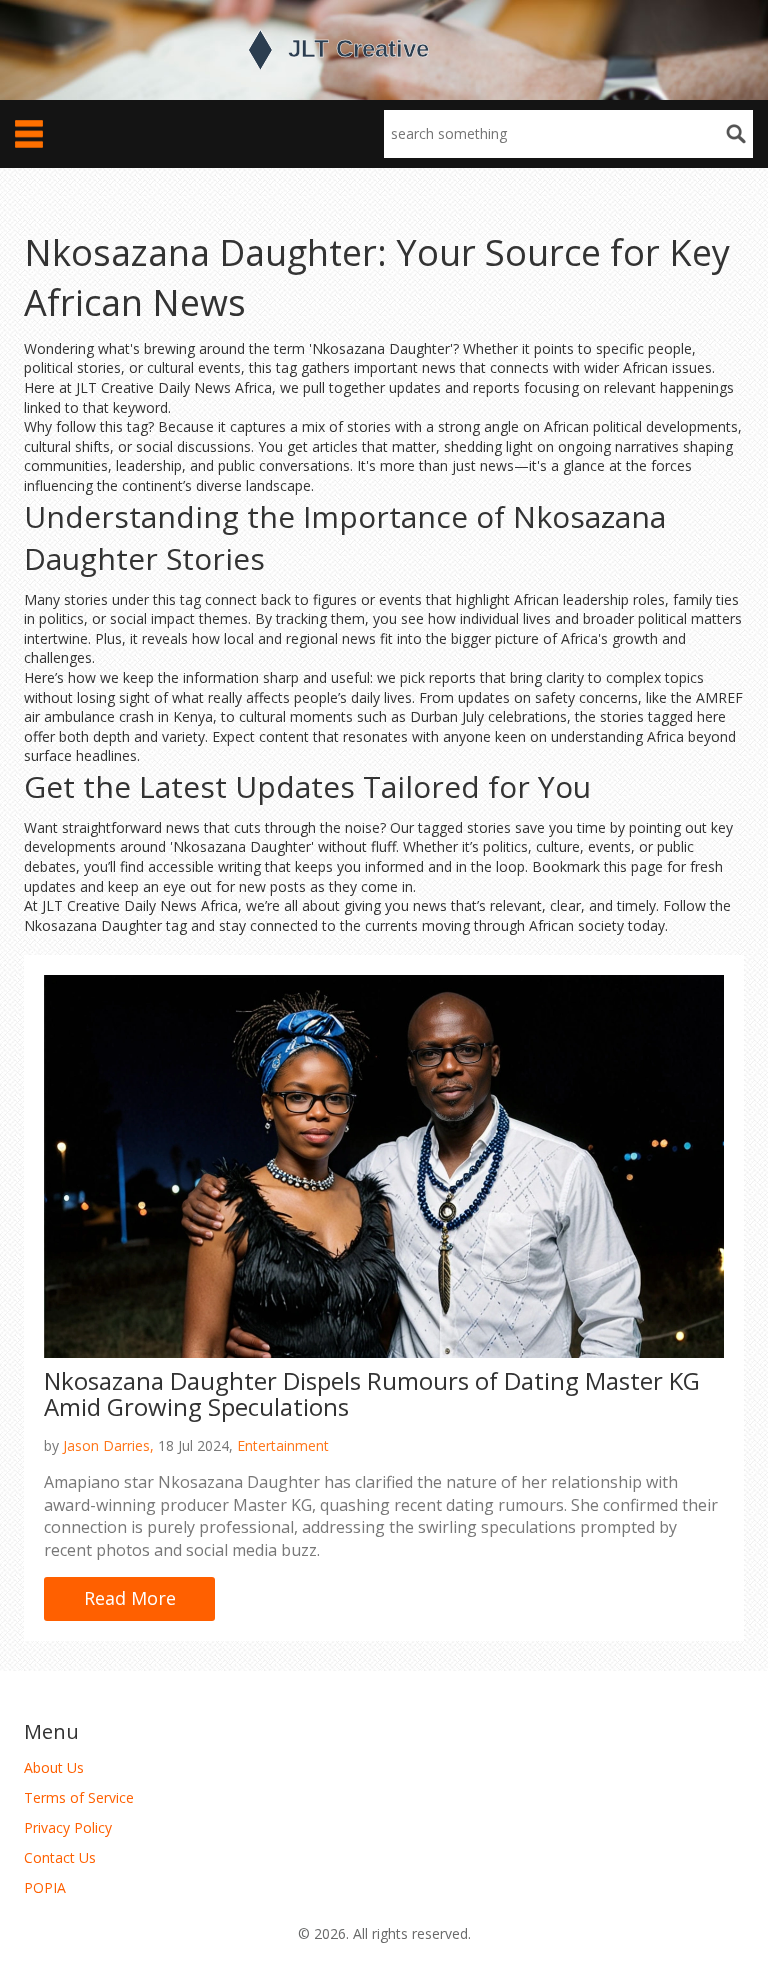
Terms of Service (79, 1797)
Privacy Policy (68, 1827)
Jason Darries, (108, 1445)
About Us (54, 1767)
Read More (130, 1598)
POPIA (45, 1887)
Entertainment (283, 1445)
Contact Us (60, 1857)
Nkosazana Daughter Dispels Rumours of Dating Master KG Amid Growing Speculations (372, 1393)
